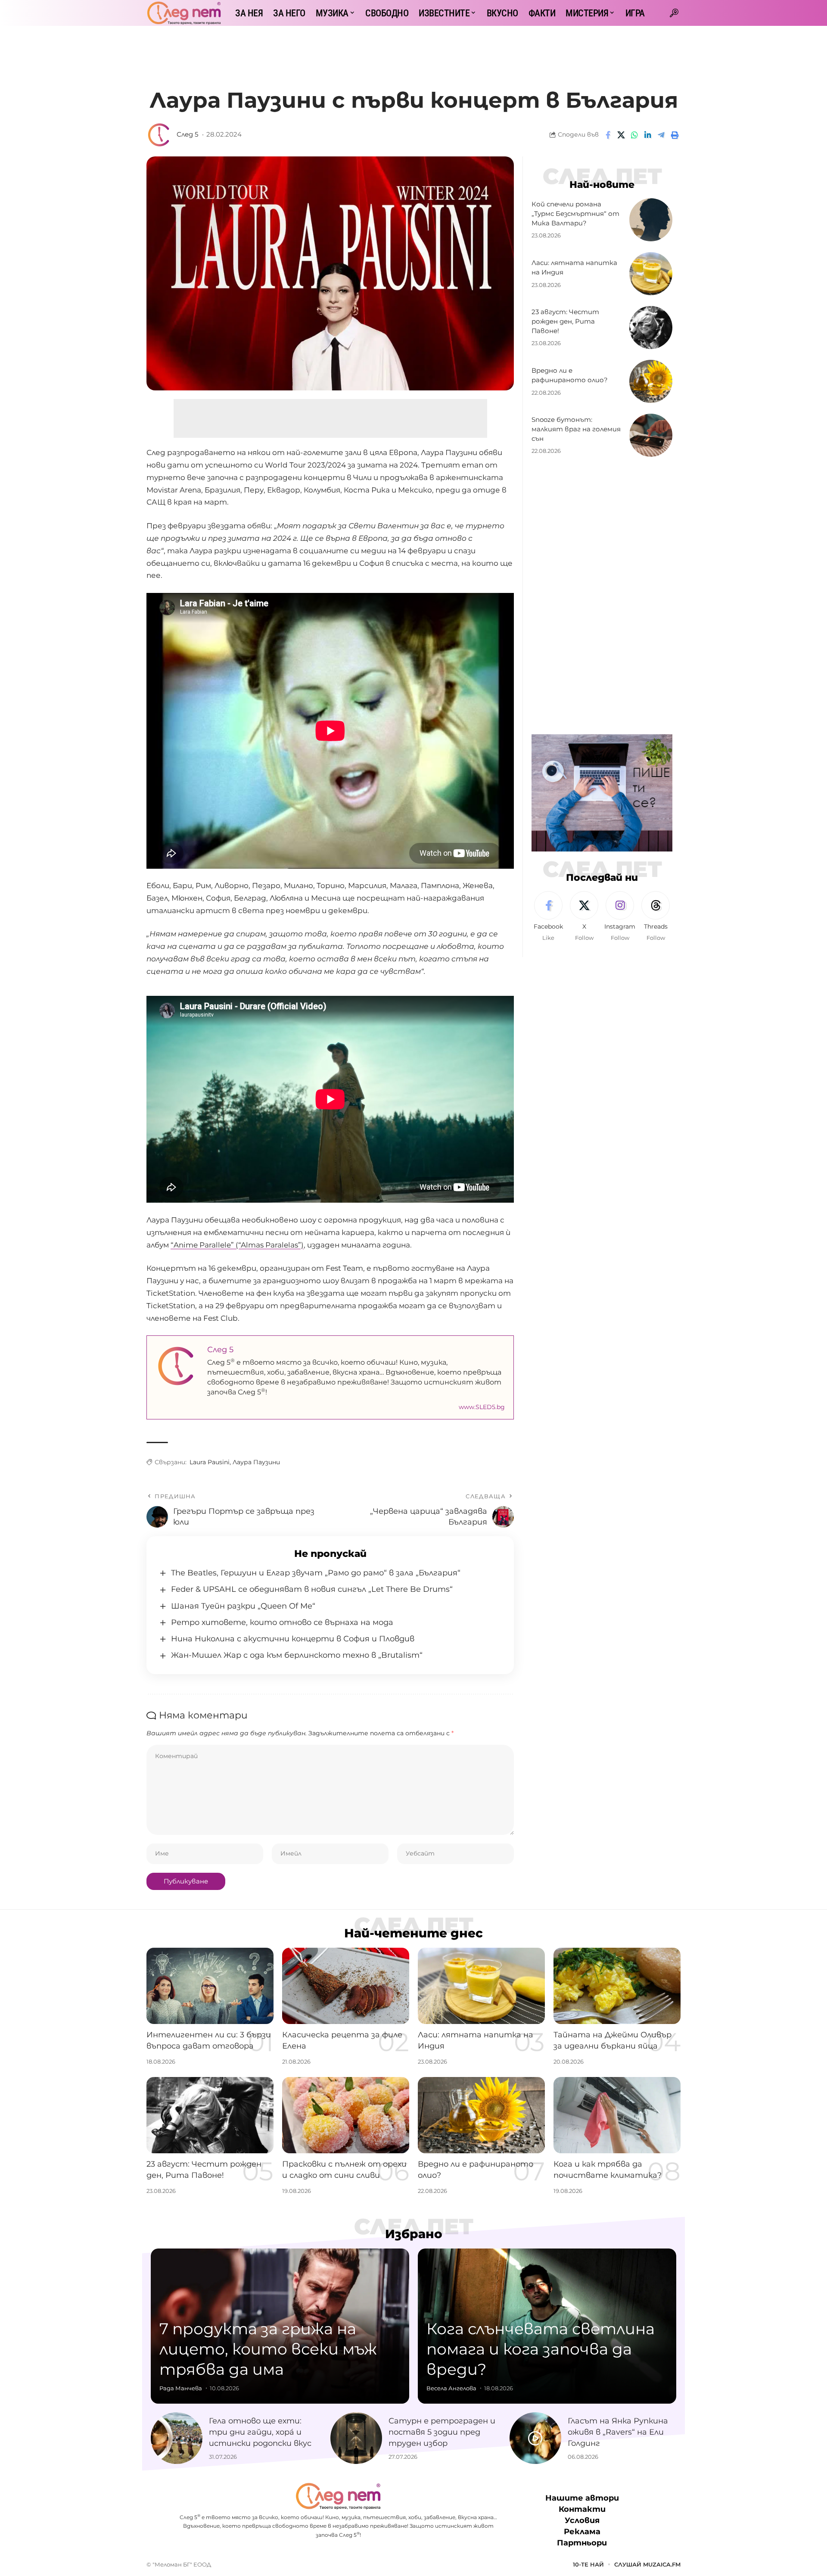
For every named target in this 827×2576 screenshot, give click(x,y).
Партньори (582, 2543)
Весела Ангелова (451, 2388)
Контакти (582, 2510)
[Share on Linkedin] (648, 135)
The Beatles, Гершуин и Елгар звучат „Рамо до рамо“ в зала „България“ (316, 1573)
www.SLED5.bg (482, 1407)
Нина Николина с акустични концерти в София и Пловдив (293, 1639)
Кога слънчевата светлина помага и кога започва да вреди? (541, 2349)
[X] (584, 917)
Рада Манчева (181, 2388)
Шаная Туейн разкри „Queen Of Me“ (243, 1606)
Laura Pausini (210, 1462)
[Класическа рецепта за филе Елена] (346, 1986)
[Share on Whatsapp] (634, 135)
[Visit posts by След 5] (159, 135)
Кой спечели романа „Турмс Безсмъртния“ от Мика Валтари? (575, 214)
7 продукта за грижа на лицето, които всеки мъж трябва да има (268, 2349)
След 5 (187, 134)
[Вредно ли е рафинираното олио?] (651, 381)
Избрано (414, 2234)
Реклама (582, 2532)
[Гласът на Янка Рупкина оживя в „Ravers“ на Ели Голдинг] (535, 2438)
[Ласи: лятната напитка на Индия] (651, 274)
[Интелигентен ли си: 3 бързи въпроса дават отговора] (210, 1986)
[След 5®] (184, 13)
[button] (674, 13)
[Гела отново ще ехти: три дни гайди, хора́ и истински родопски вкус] (177, 2438)
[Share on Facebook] (608, 135)
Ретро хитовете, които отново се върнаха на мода (282, 1622)
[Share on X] (621, 135)
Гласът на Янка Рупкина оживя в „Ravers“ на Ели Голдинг (618, 2432)
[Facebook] (548, 917)
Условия (582, 2521)
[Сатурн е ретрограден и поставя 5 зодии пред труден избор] (356, 2438)
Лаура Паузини (256, 1462)
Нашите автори (582, 2498)
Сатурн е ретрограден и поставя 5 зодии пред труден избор (442, 2432)
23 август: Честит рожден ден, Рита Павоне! (565, 321)
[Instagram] (620, 917)
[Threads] (656, 917)
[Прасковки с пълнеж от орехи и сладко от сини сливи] (346, 2115)
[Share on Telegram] (661, 135)
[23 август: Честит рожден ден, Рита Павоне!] (651, 327)
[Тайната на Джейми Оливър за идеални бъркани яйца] (617, 1986)
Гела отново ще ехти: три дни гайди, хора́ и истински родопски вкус (260, 2432)
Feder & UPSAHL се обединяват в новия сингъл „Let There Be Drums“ (312, 1589)
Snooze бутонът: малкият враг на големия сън (576, 429)
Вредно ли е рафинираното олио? (570, 375)
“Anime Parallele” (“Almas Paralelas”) (237, 1245)
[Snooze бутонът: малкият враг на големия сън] (651, 435)
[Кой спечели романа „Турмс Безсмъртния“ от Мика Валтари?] (651, 220)
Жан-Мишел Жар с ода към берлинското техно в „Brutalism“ (297, 1655)
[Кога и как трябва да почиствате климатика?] (617, 2115)
